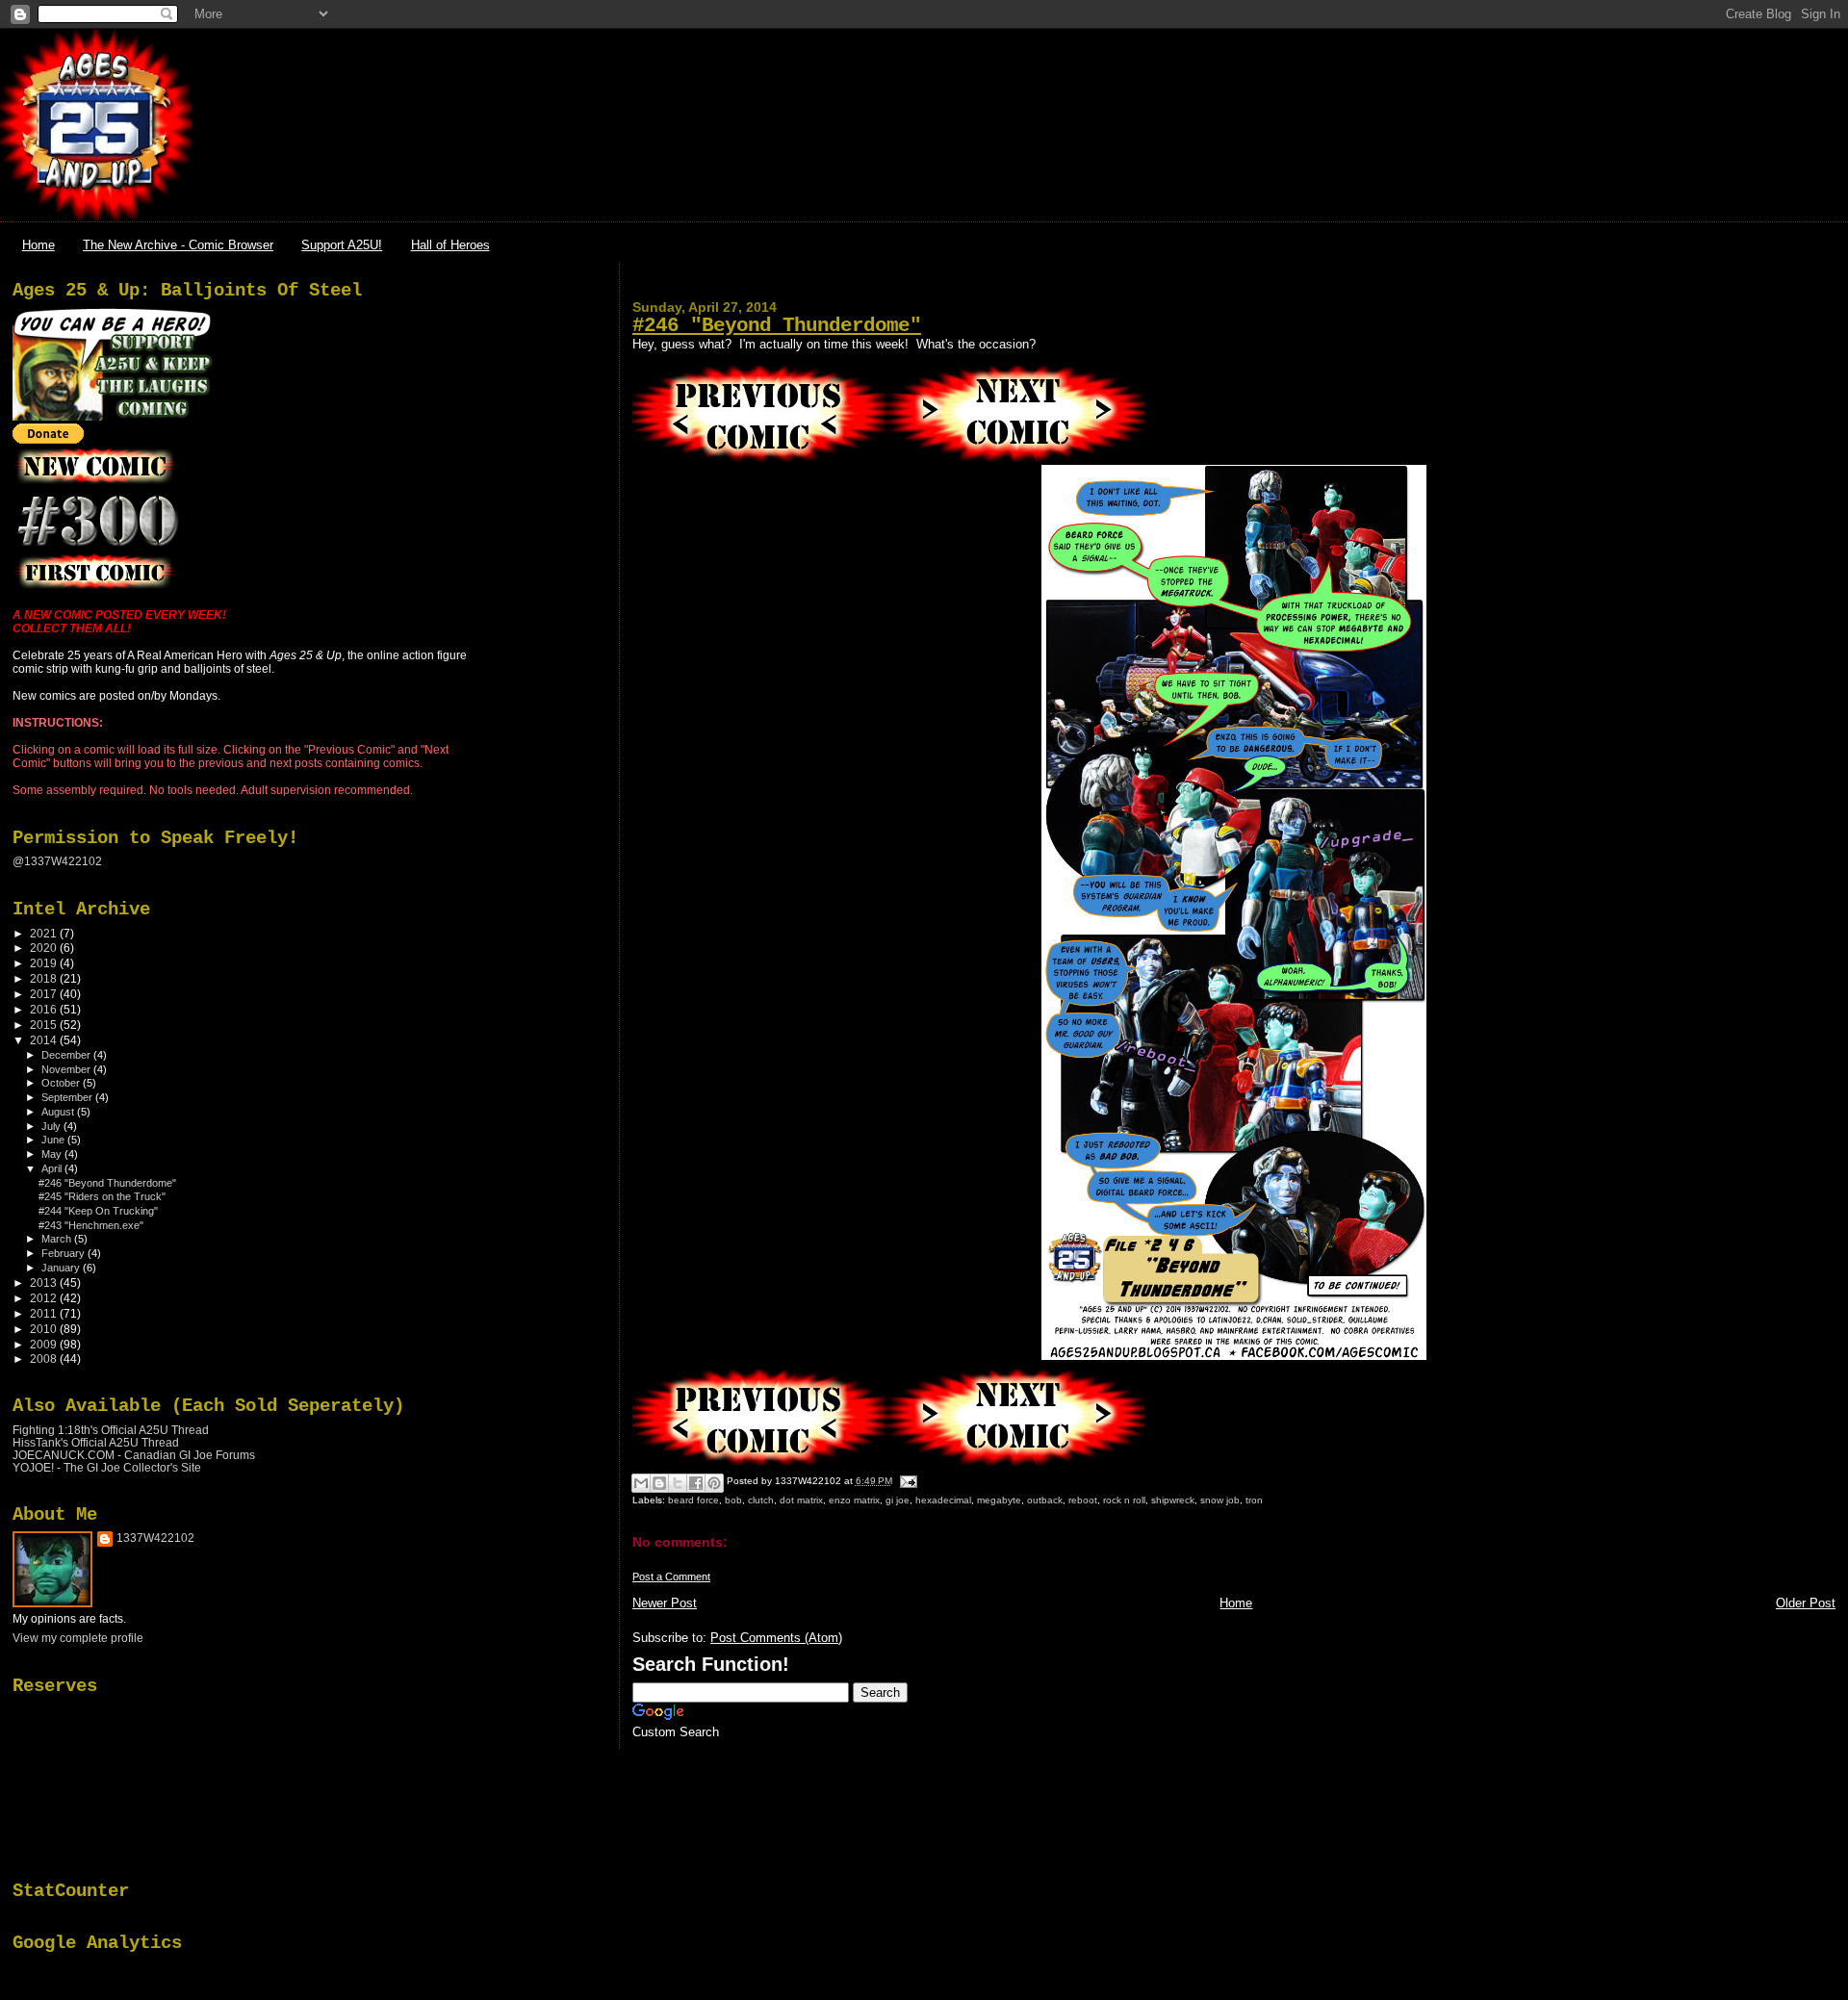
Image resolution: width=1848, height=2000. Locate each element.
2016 (45, 1009)
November (67, 1069)
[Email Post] (906, 1481)
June (54, 1140)
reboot (1083, 1500)
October (62, 1083)
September (68, 1097)
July (52, 1126)
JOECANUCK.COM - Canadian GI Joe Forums (134, 1455)
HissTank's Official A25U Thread (96, 1442)
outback (1045, 1500)
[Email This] (641, 1483)
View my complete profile (78, 1638)
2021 (45, 933)
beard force (693, 1500)
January (62, 1268)
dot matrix (801, 1500)
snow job (1220, 1500)
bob (733, 1500)
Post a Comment (671, 1577)
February (64, 1253)
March (58, 1239)
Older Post (1806, 1603)
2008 (45, 1359)
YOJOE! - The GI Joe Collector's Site (107, 1467)
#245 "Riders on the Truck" (102, 1196)
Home (38, 245)
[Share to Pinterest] (714, 1483)
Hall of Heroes (450, 245)
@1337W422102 (57, 861)
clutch (761, 1500)
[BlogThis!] (659, 1483)
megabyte (999, 1500)
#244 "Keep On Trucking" (98, 1211)
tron (1254, 1500)
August (59, 1112)
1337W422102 (155, 1538)
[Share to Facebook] (696, 1483)
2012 (45, 1298)
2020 (45, 948)
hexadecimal (943, 1500)
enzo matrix (854, 1500)
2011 (45, 1313)
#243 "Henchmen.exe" (91, 1225)
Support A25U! (342, 245)
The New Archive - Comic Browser (178, 245)
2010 (45, 1329)
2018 (45, 978)
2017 (45, 994)
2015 (45, 1025)
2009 (45, 1344)
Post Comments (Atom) (776, 1638)
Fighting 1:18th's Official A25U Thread (111, 1430)
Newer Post (665, 1603)
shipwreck (1173, 1500)
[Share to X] (678, 1483)
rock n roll (1124, 1500)
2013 (45, 1282)
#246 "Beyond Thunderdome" (777, 326)
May (53, 1154)
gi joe (898, 1500)
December (67, 1055)
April (53, 1168)
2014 (45, 1040)
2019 (45, 963)
